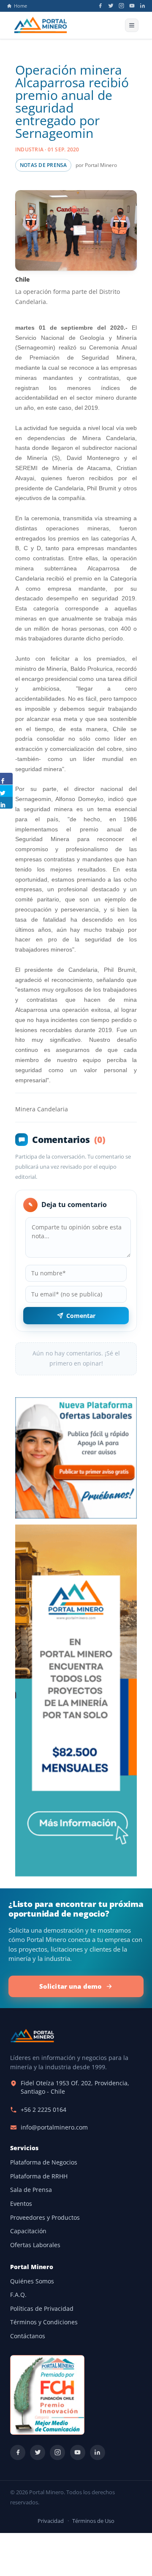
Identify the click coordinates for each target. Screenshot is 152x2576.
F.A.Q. (18, 2295)
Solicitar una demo (71, 1986)
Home (20, 6)
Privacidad (51, 2521)
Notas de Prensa (43, 165)
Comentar (81, 1316)
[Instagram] (121, 6)
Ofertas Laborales (35, 2245)
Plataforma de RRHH (39, 2176)
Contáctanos (28, 2336)
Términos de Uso (93, 2521)
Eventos (21, 2204)
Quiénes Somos (32, 2281)
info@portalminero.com (54, 2127)
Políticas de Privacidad (42, 2309)
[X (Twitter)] (111, 6)
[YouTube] (132, 6)
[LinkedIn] (142, 6)
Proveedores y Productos (45, 2218)
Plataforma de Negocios (44, 2162)
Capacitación (28, 2231)
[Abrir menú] (132, 25)
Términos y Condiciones (44, 2322)
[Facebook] (100, 6)
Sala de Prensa (31, 2190)
